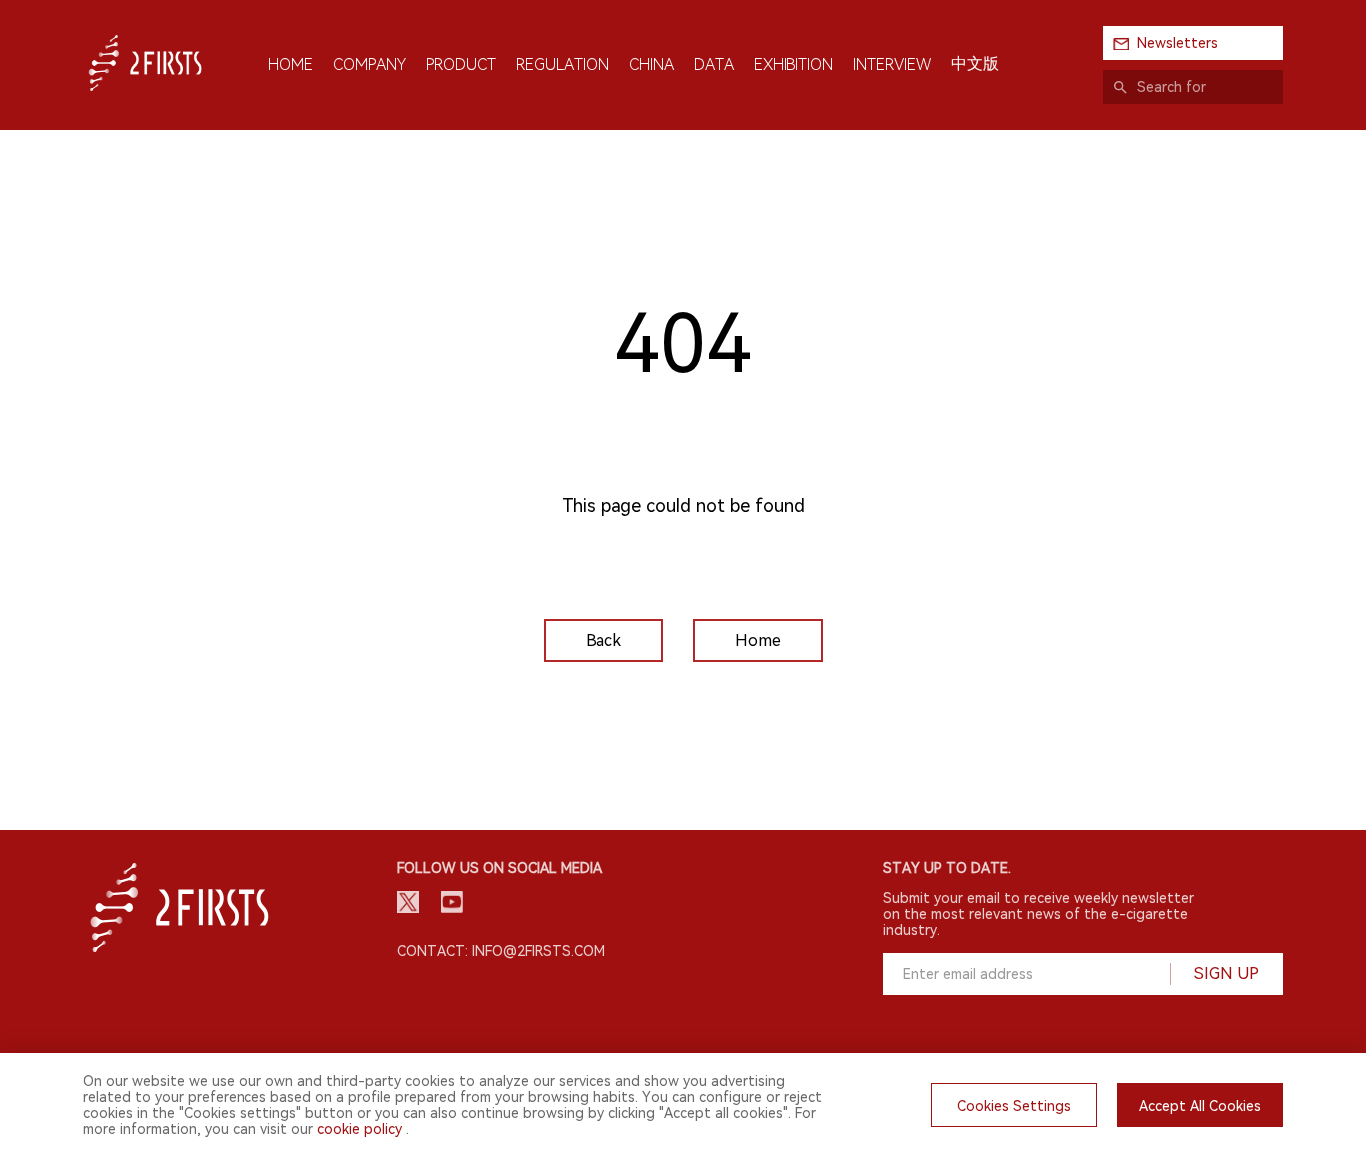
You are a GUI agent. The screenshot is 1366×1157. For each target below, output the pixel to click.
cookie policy (359, 1129)
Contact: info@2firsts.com (501, 951)
